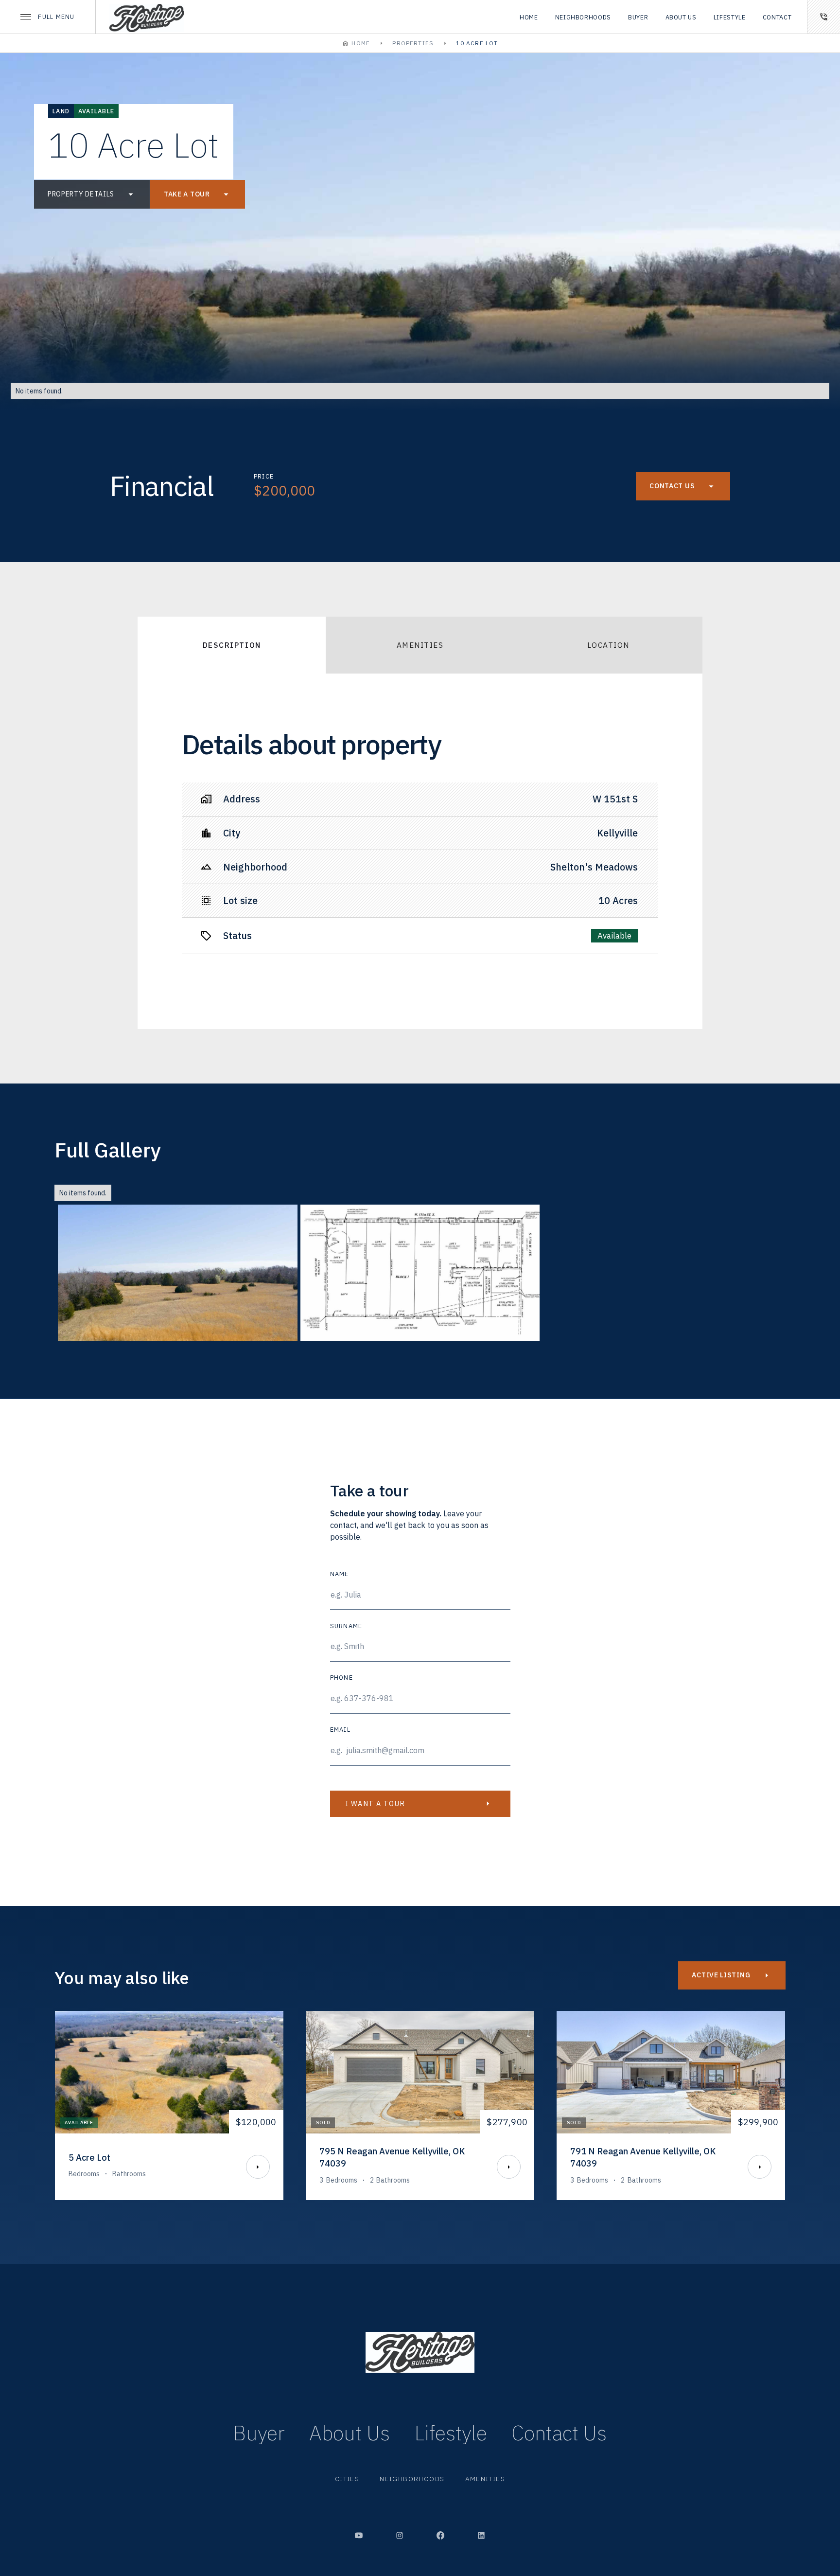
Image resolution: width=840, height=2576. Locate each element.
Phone (341, 1677)
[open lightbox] (178, 1273)
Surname (346, 1626)
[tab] (232, 645)
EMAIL (340, 1729)
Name (340, 1574)
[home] (147, 17)
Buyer (638, 17)
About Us (350, 2433)
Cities (347, 2479)
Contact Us (559, 2433)
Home (529, 17)
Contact (777, 17)
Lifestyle (730, 17)
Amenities (485, 2479)
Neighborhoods (583, 17)
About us (681, 17)
